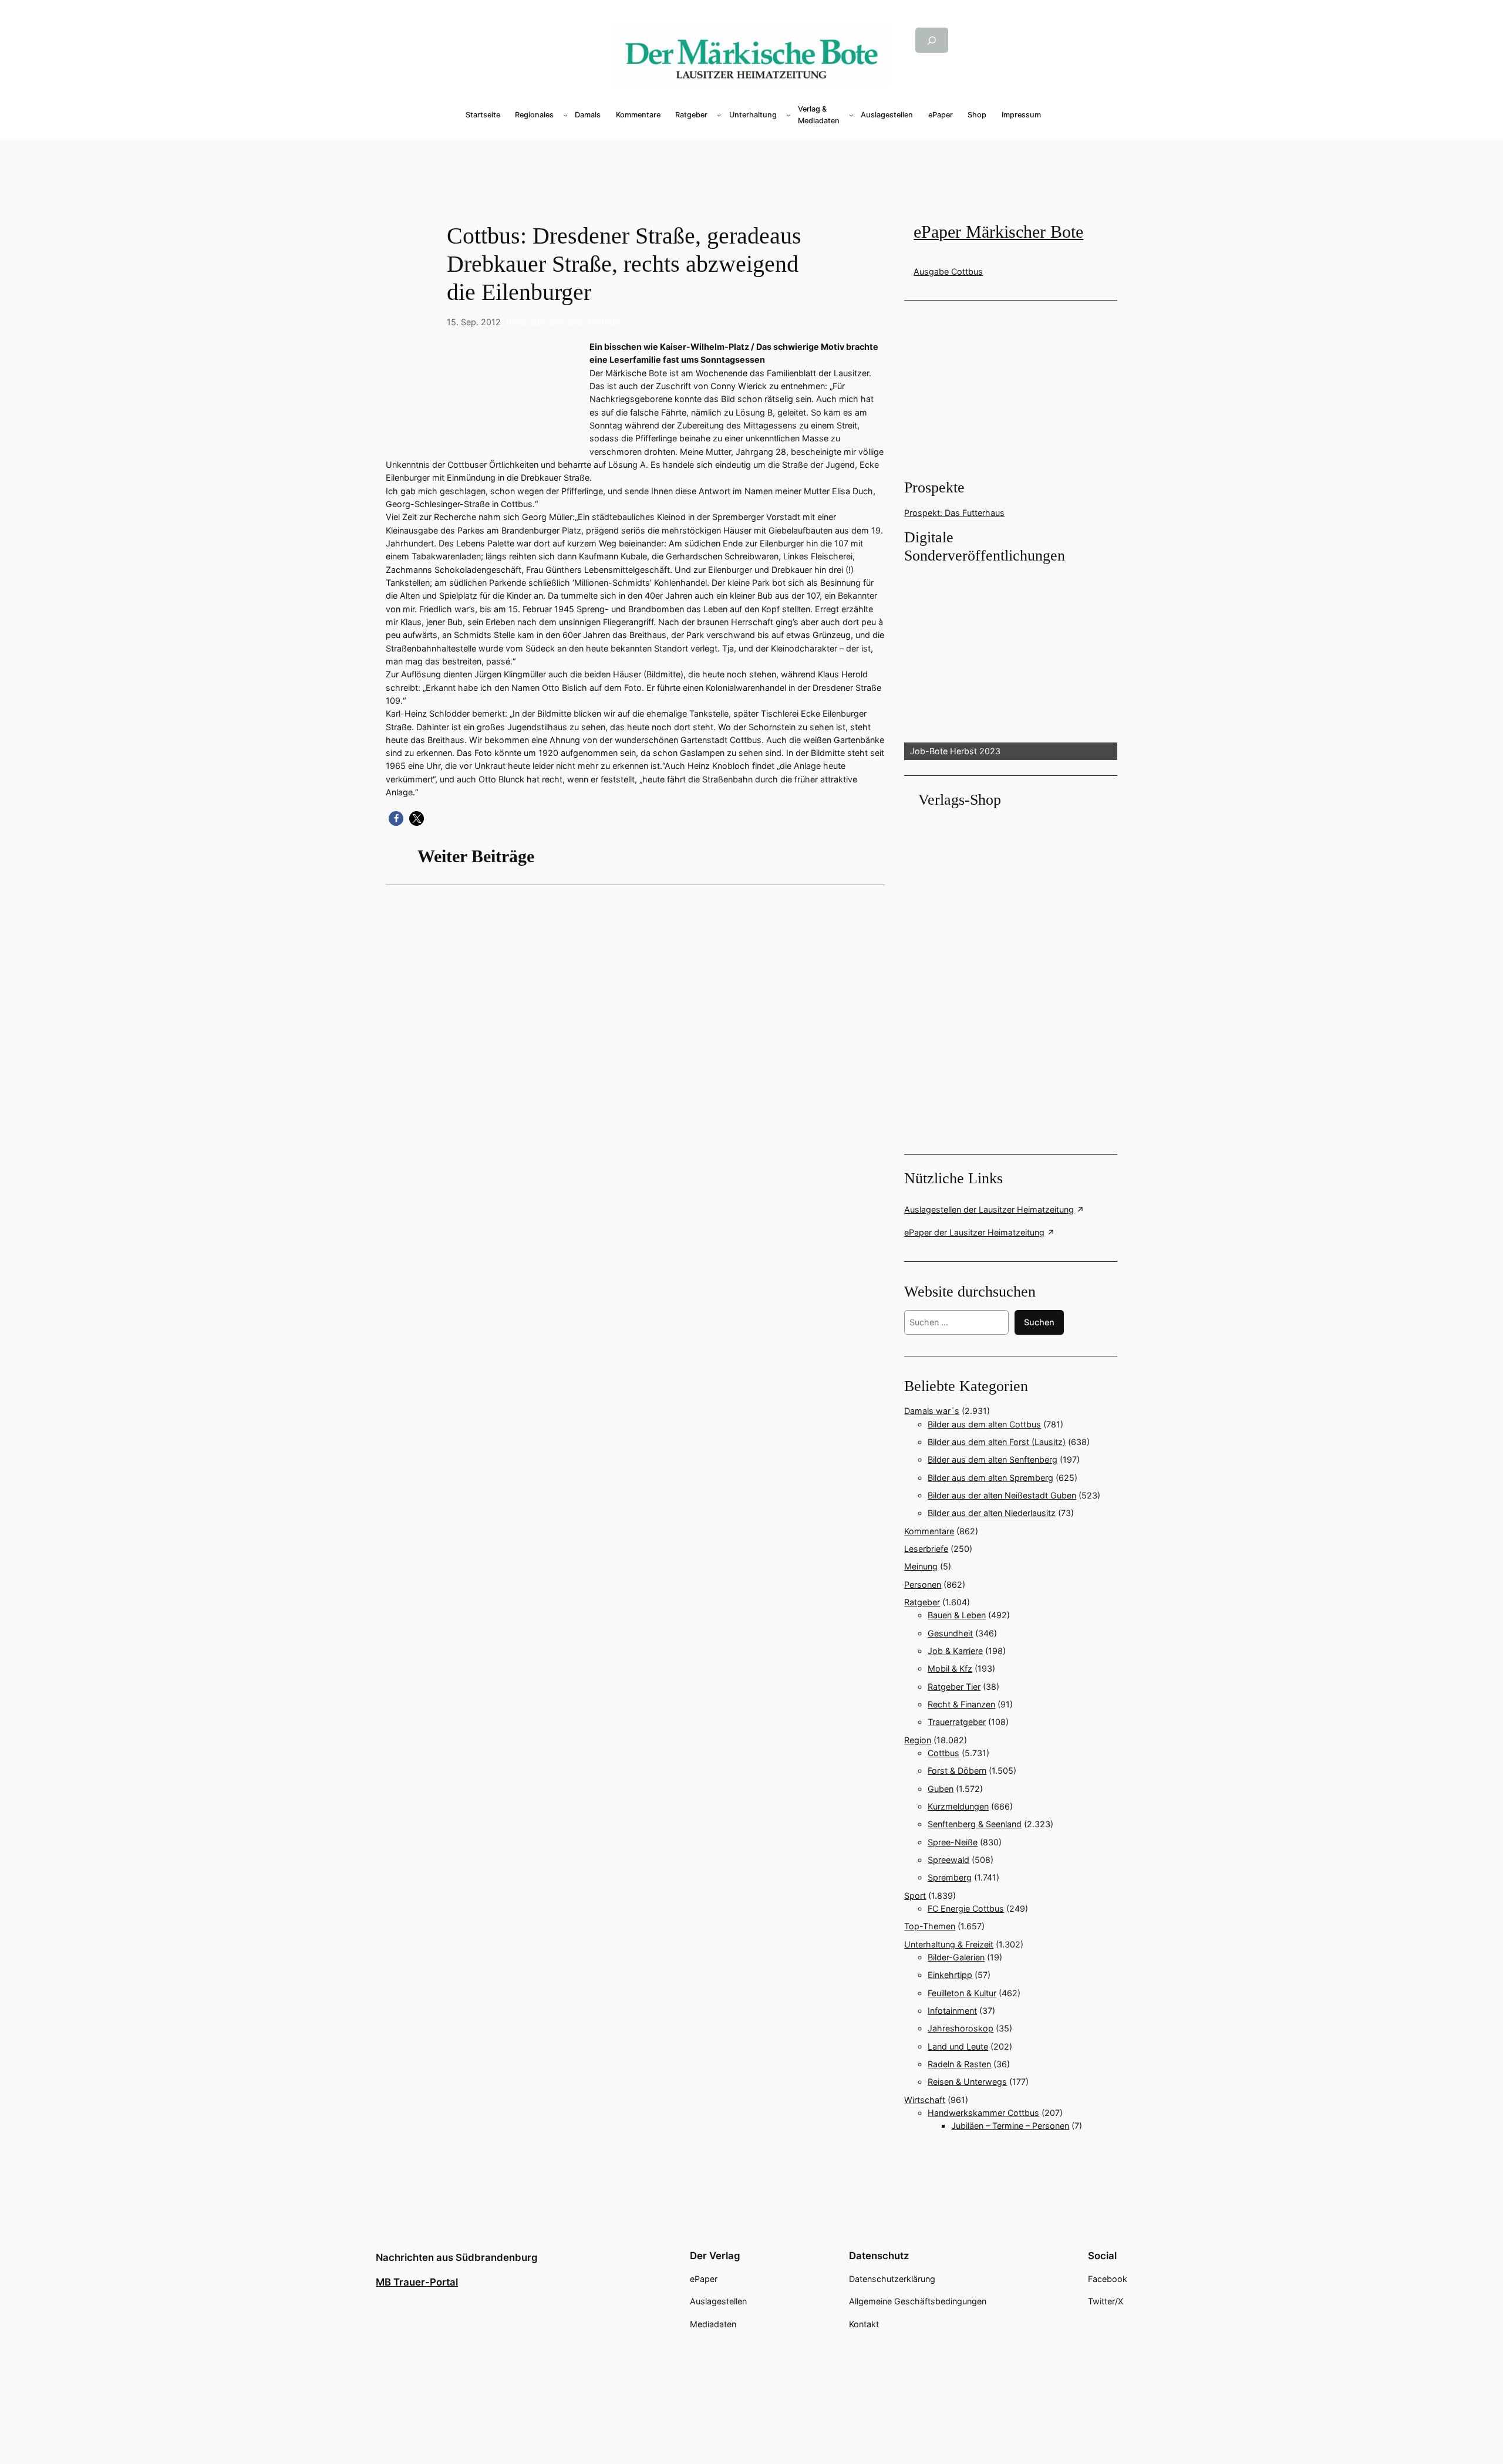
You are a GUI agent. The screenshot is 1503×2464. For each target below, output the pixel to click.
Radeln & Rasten (959, 2064)
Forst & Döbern (957, 1771)
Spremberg (950, 1877)
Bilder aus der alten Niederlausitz (992, 1513)
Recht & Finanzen (961, 1704)
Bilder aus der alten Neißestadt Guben (1002, 1495)
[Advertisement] (751, 160)
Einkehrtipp (950, 1975)
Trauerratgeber (957, 1722)
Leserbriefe (926, 1549)
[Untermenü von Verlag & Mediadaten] (851, 115)
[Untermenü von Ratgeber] (719, 115)
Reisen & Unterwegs (967, 2082)
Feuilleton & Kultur (962, 1993)
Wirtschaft (925, 2100)
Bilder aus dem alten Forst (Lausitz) (997, 1442)
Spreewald (948, 1860)
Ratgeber (922, 1602)
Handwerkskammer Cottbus (983, 2113)
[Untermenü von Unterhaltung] (788, 115)
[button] (396, 818)
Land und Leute (958, 2046)
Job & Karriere (955, 1651)
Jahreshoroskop (961, 2028)
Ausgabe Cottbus (948, 271)
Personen (923, 1584)
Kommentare (929, 1531)
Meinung (921, 1566)
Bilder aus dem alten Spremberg (990, 1478)
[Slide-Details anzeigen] (1010, 663)
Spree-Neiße (953, 1842)
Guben (941, 1789)
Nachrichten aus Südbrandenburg (457, 2257)
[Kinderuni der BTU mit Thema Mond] (635, 1050)
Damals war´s (932, 1411)
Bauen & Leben (957, 1615)
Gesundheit (950, 1633)
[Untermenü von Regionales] (565, 115)
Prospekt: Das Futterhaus (954, 513)
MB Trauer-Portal (417, 2282)
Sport (915, 1896)
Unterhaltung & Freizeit (949, 1944)
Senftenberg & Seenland (975, 1824)
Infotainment (952, 2011)
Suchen (1039, 1322)
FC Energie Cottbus (966, 1908)
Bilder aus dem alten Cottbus (563, 322)
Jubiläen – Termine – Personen (1010, 2126)
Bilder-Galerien (956, 1957)
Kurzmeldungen (958, 1806)
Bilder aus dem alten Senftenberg (993, 1459)
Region (918, 1740)
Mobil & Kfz (950, 1668)
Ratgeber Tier (954, 1687)
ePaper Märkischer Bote (998, 232)
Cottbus (943, 1753)
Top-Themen (930, 1926)
